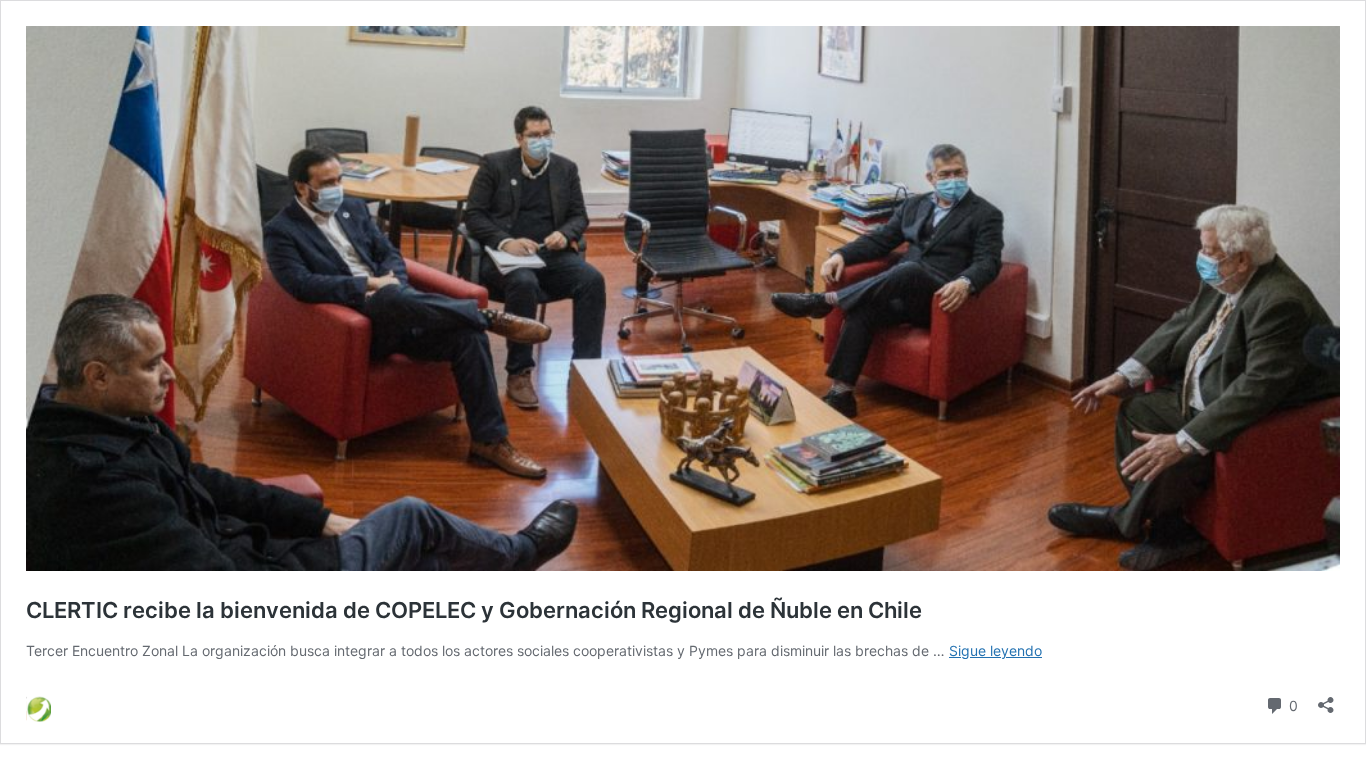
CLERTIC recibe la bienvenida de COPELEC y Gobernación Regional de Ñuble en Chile (474, 610)
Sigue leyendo (995, 650)
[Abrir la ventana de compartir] (1326, 698)
